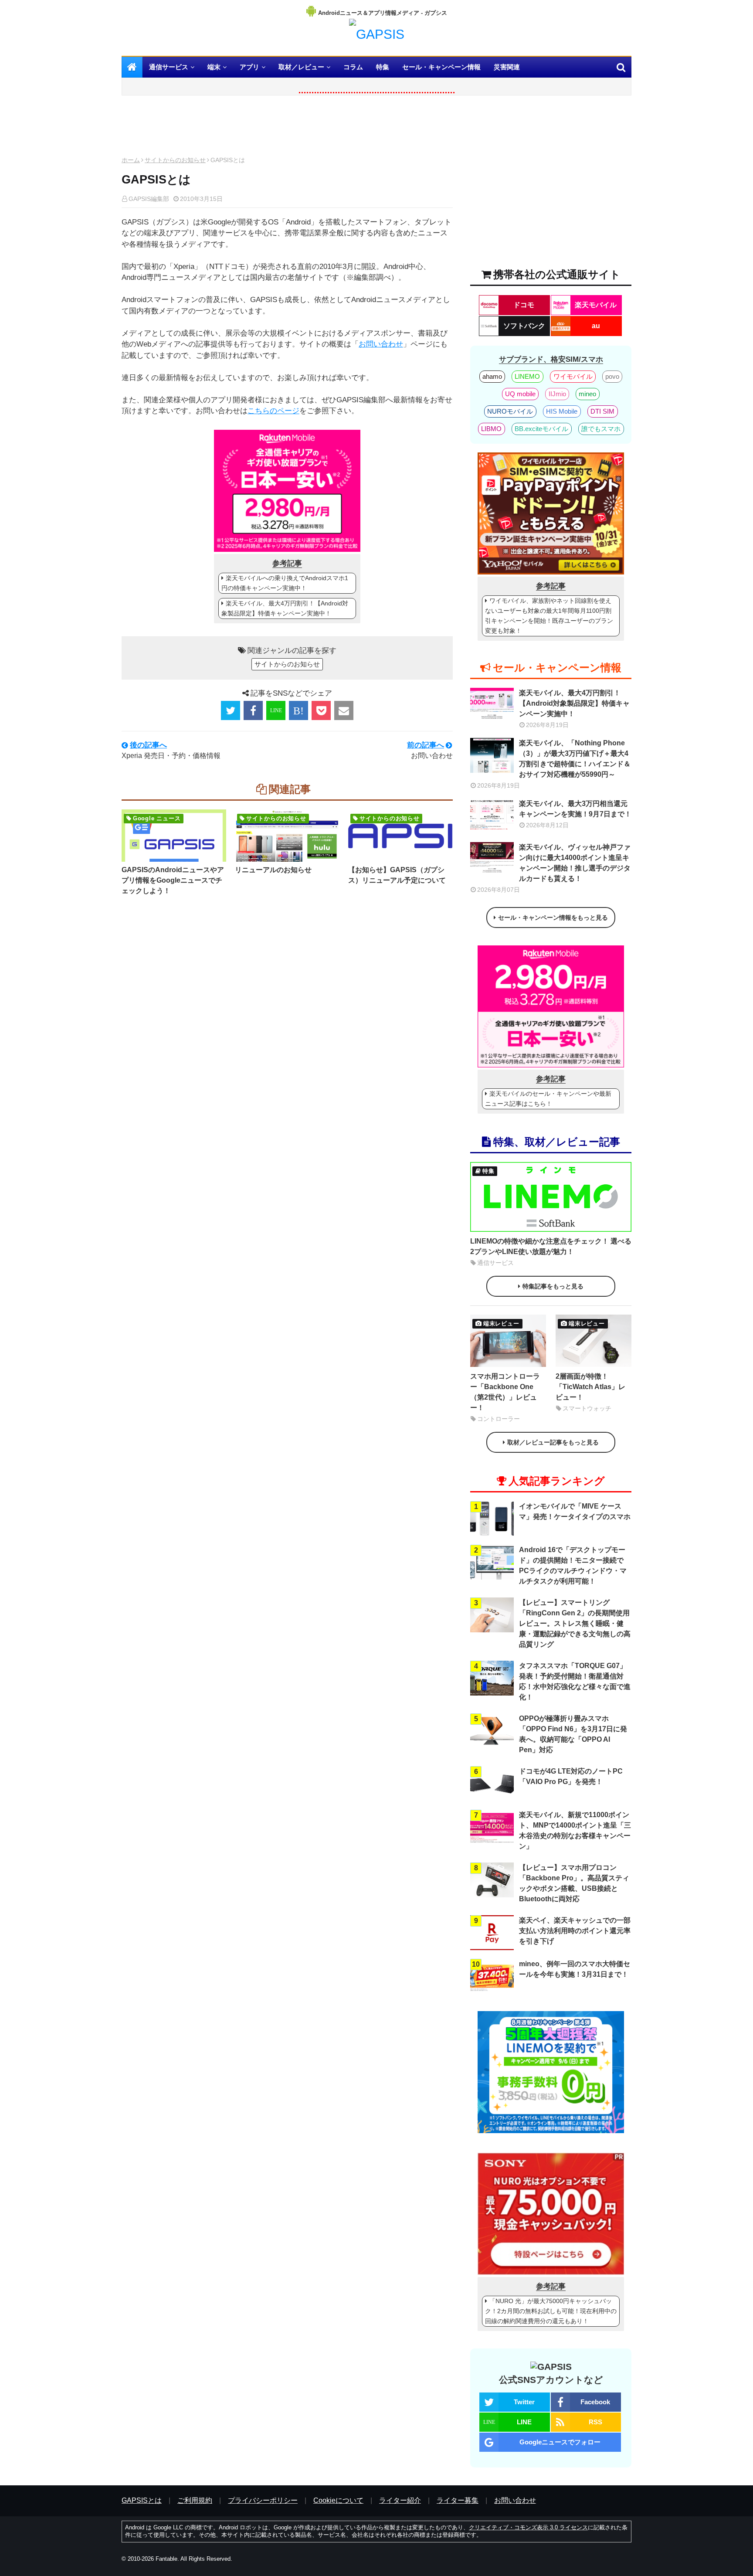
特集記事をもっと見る (553, 1286)
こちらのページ (273, 411)
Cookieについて (338, 2500)
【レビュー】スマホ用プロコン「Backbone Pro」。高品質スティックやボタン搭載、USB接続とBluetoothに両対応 (574, 1883)
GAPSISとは (142, 2500)
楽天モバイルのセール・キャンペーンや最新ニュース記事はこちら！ (548, 1099)
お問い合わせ (381, 344)
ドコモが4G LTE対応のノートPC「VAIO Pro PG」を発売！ (571, 1776)
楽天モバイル (596, 305)
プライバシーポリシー (263, 2500)
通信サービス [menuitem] (169, 67)
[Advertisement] (287, 128)
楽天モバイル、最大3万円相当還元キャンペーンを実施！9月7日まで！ (575, 809)
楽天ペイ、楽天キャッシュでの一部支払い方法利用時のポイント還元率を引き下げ (575, 1931)
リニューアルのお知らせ (273, 870)
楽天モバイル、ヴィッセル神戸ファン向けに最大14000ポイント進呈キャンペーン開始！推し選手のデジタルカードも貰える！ (575, 863)
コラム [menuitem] (353, 67)
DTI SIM (602, 411)
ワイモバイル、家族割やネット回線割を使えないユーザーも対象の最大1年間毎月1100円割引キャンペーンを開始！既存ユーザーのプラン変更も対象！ (549, 616)
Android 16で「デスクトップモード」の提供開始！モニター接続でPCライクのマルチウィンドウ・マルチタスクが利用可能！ (573, 1565)
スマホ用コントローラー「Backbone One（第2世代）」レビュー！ (505, 1392)
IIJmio (557, 394)
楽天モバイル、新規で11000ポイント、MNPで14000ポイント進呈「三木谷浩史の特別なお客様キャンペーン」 (575, 1830)
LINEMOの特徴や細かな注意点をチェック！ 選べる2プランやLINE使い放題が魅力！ (551, 1246)
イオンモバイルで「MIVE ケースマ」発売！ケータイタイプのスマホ (575, 1511)
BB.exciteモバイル (541, 429)
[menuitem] (132, 67)
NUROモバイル (510, 411)
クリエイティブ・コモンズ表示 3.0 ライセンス (528, 2527)
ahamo (492, 376)
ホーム (131, 160)
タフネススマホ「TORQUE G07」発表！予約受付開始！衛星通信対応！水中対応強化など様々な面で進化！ (575, 1681)
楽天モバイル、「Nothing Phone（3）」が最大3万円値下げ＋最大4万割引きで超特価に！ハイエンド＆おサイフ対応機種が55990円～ (575, 759)
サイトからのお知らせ (175, 160)
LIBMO (491, 429)
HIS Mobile (562, 411)
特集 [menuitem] (383, 67)
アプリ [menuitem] (249, 67)
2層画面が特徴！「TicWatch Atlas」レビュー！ (590, 1387)
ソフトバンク (524, 326)
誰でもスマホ (601, 429)
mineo (587, 394)
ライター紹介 (400, 2500)
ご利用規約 (195, 2500)
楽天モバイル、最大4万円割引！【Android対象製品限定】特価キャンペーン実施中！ (285, 608)
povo (612, 376)
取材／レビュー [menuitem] (301, 67)
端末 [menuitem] (214, 67)
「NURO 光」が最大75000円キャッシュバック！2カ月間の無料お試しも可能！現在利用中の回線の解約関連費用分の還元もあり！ (551, 2311)
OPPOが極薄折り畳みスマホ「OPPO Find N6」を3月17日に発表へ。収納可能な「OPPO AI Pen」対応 (573, 1734)
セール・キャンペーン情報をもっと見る (553, 918)
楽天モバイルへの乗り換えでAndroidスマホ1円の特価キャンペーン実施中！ (285, 583)
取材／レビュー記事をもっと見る (553, 1442)
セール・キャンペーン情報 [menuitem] (441, 67)
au (596, 326)
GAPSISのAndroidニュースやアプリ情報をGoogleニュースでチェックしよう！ (173, 880)
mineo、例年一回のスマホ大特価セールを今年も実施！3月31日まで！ (575, 1969)
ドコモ (524, 305)
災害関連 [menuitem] (507, 67)
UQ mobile (520, 394)
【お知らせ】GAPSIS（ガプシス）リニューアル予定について (397, 875)
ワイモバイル (573, 376)
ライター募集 (458, 2500)
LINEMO (527, 376)
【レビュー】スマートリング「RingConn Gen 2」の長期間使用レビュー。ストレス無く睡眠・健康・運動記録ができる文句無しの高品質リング (575, 1623)
